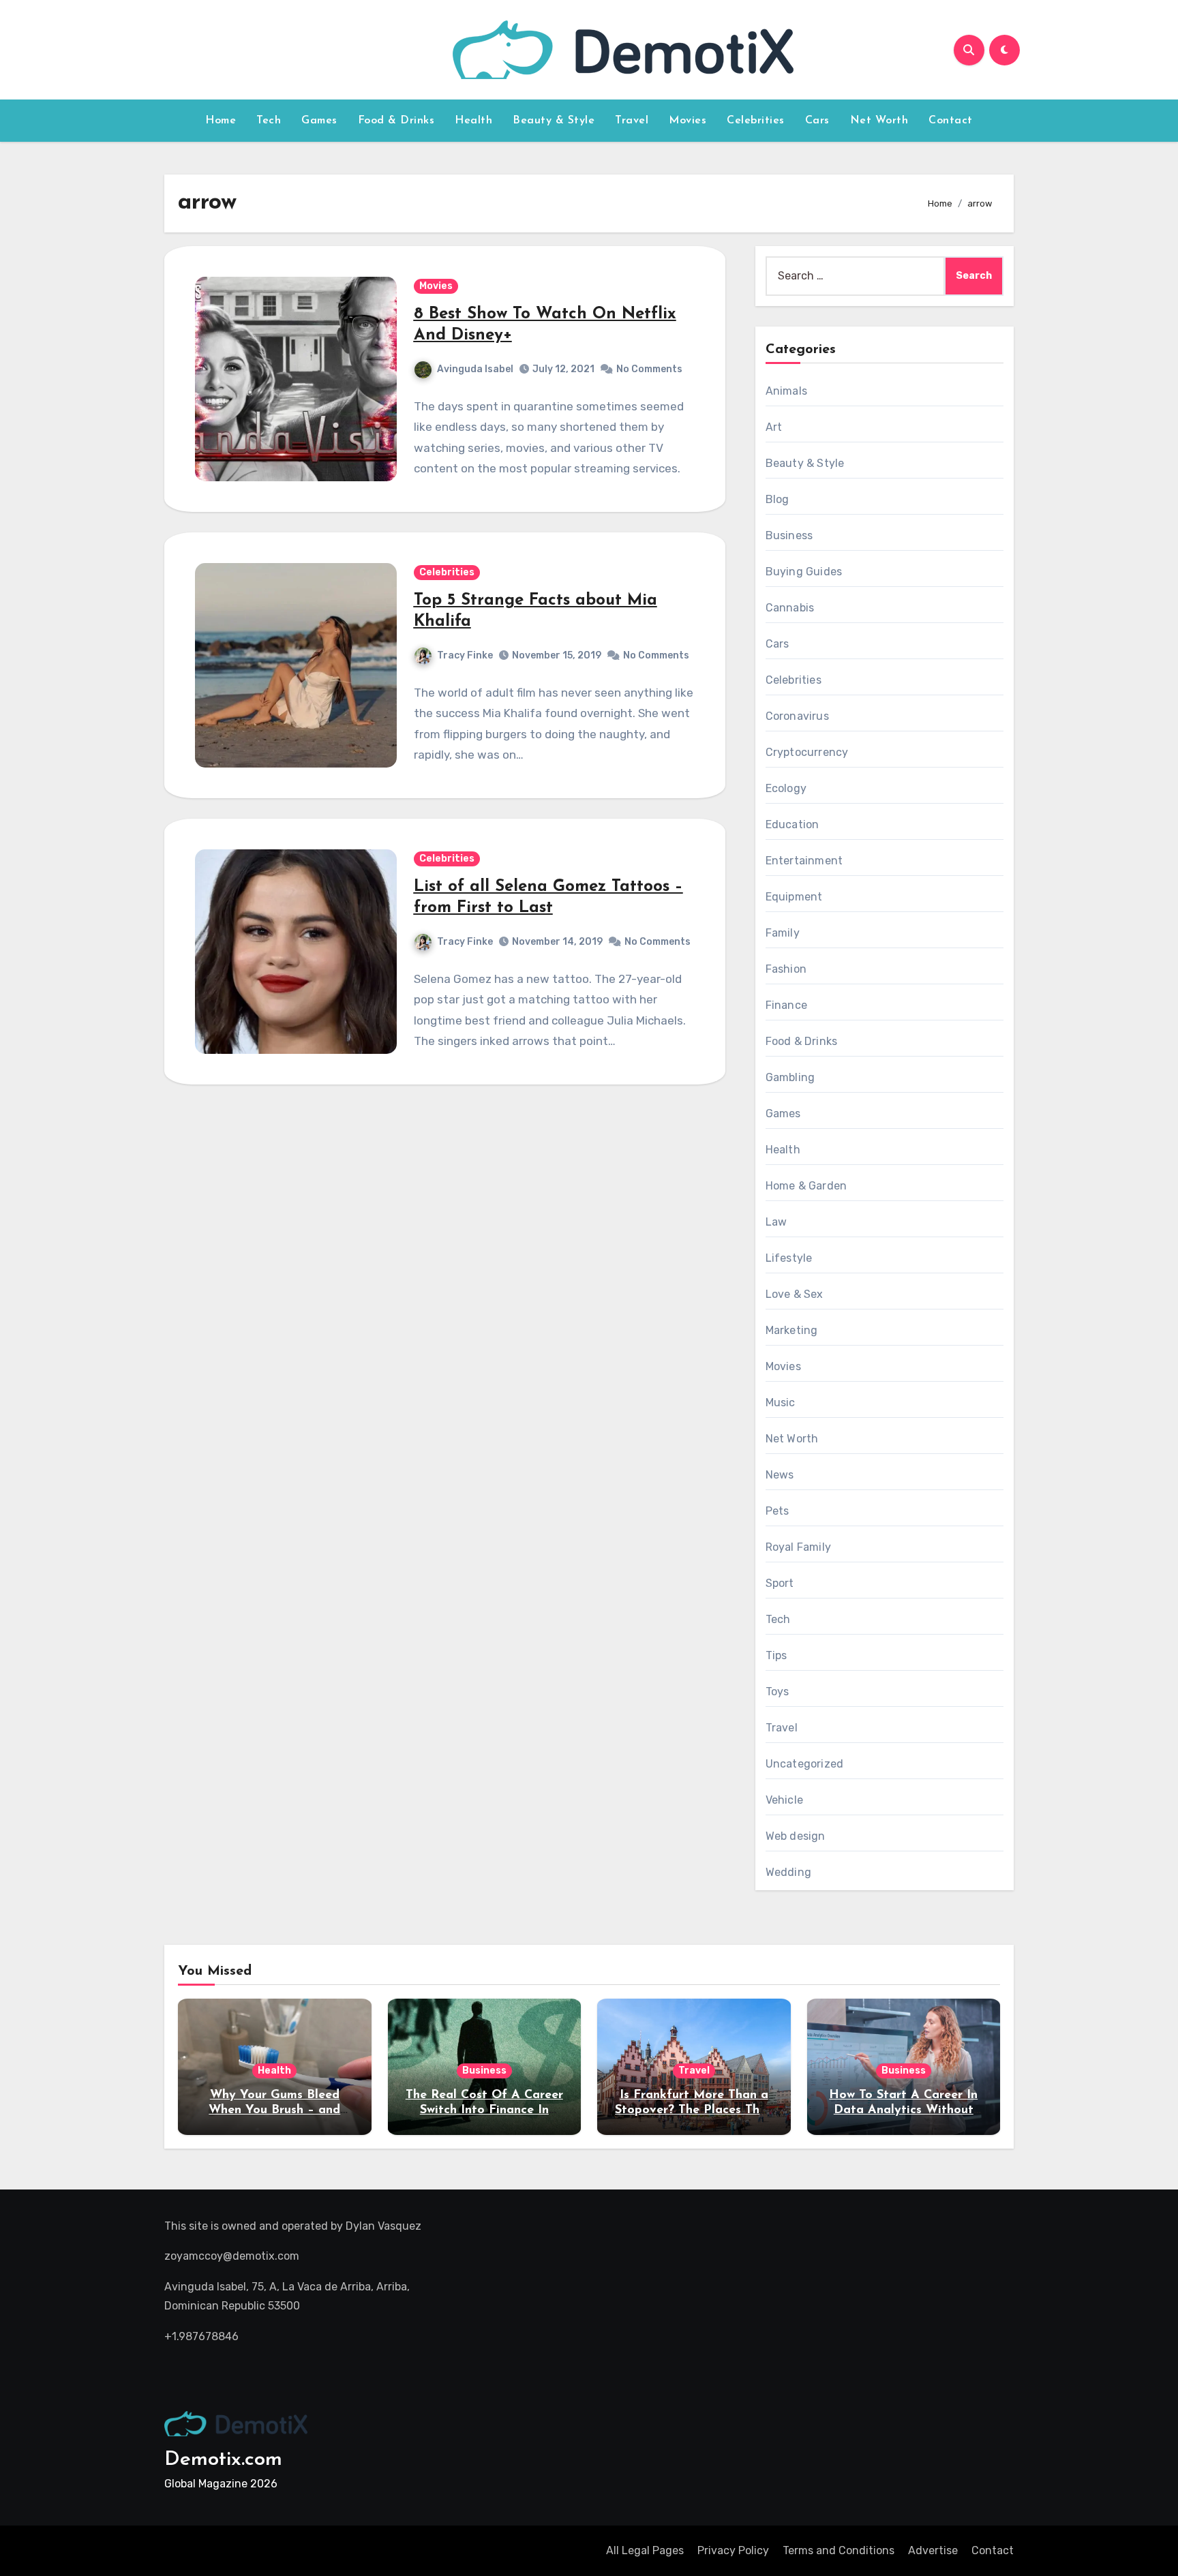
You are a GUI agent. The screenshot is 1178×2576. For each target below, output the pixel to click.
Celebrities (756, 121)
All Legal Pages (645, 2550)
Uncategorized (805, 1764)
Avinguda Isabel (475, 369)
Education (792, 824)
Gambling (790, 1077)
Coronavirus (797, 716)
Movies (688, 121)
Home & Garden (806, 1186)
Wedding (788, 1872)
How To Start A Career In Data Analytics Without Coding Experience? (903, 2110)
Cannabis (790, 608)
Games (319, 121)
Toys (777, 1692)
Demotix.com (223, 2460)
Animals (786, 391)
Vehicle (784, 1800)
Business (789, 535)
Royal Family (798, 1547)
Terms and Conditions (839, 2550)
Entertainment (804, 861)
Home (221, 121)
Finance (786, 1005)
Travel (632, 121)
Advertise (933, 2550)
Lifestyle (789, 1258)
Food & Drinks (396, 121)
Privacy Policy (733, 2550)
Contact (951, 121)
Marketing (792, 1330)
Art (774, 427)
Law (776, 1222)
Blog (777, 499)
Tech (269, 121)
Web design (796, 1836)
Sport (780, 1583)
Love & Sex (795, 1294)
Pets (777, 1511)
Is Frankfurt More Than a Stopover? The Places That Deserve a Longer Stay (694, 2110)
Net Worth (879, 121)
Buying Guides (804, 572)
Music (781, 1403)
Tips (776, 1655)
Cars (817, 121)
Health (473, 121)
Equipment (794, 897)
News (780, 1475)
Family (783, 933)
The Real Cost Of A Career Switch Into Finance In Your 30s (484, 2110)
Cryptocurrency (807, 752)
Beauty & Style (554, 121)
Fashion (786, 969)
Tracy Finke (465, 655)
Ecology (786, 788)
